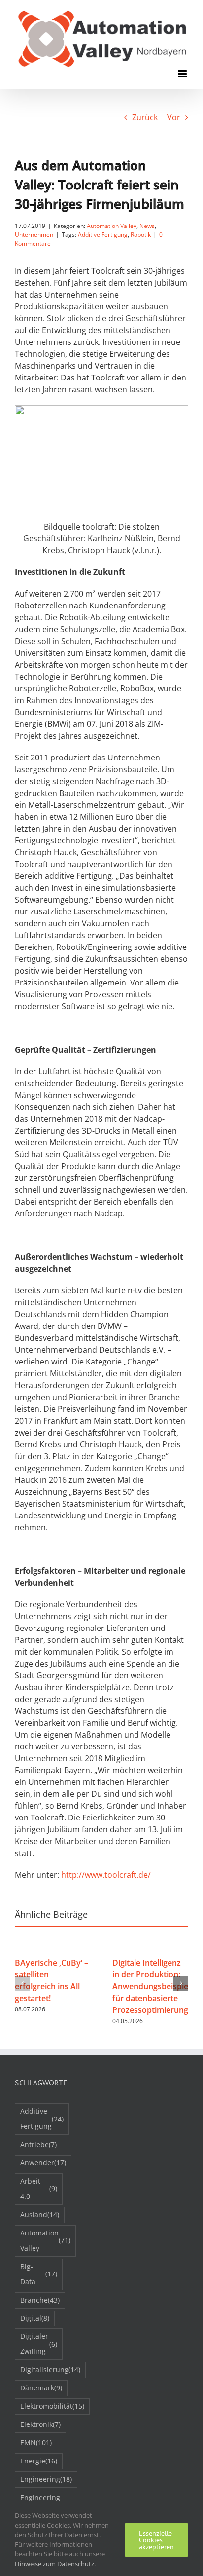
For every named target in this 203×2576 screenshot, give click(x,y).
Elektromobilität (52, 2406)
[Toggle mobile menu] (183, 74)
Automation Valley (112, 226)
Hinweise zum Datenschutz (54, 2564)
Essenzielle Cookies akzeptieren (156, 2540)
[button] (22, 1983)
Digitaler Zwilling (39, 2344)
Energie (39, 2461)
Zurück (145, 117)
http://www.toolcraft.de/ (106, 1875)
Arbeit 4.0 (39, 2189)
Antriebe (38, 2144)
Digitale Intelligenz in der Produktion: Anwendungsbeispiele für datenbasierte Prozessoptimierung (153, 1986)
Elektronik (40, 2424)
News (147, 226)
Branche (40, 2300)
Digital (35, 2318)
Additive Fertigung (103, 235)
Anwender (43, 2163)
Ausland (40, 2215)
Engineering (46, 2479)
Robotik (141, 235)
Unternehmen (34, 235)
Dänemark (41, 2388)
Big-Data (39, 2274)
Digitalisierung (50, 2369)
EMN (36, 2443)
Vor (174, 117)
